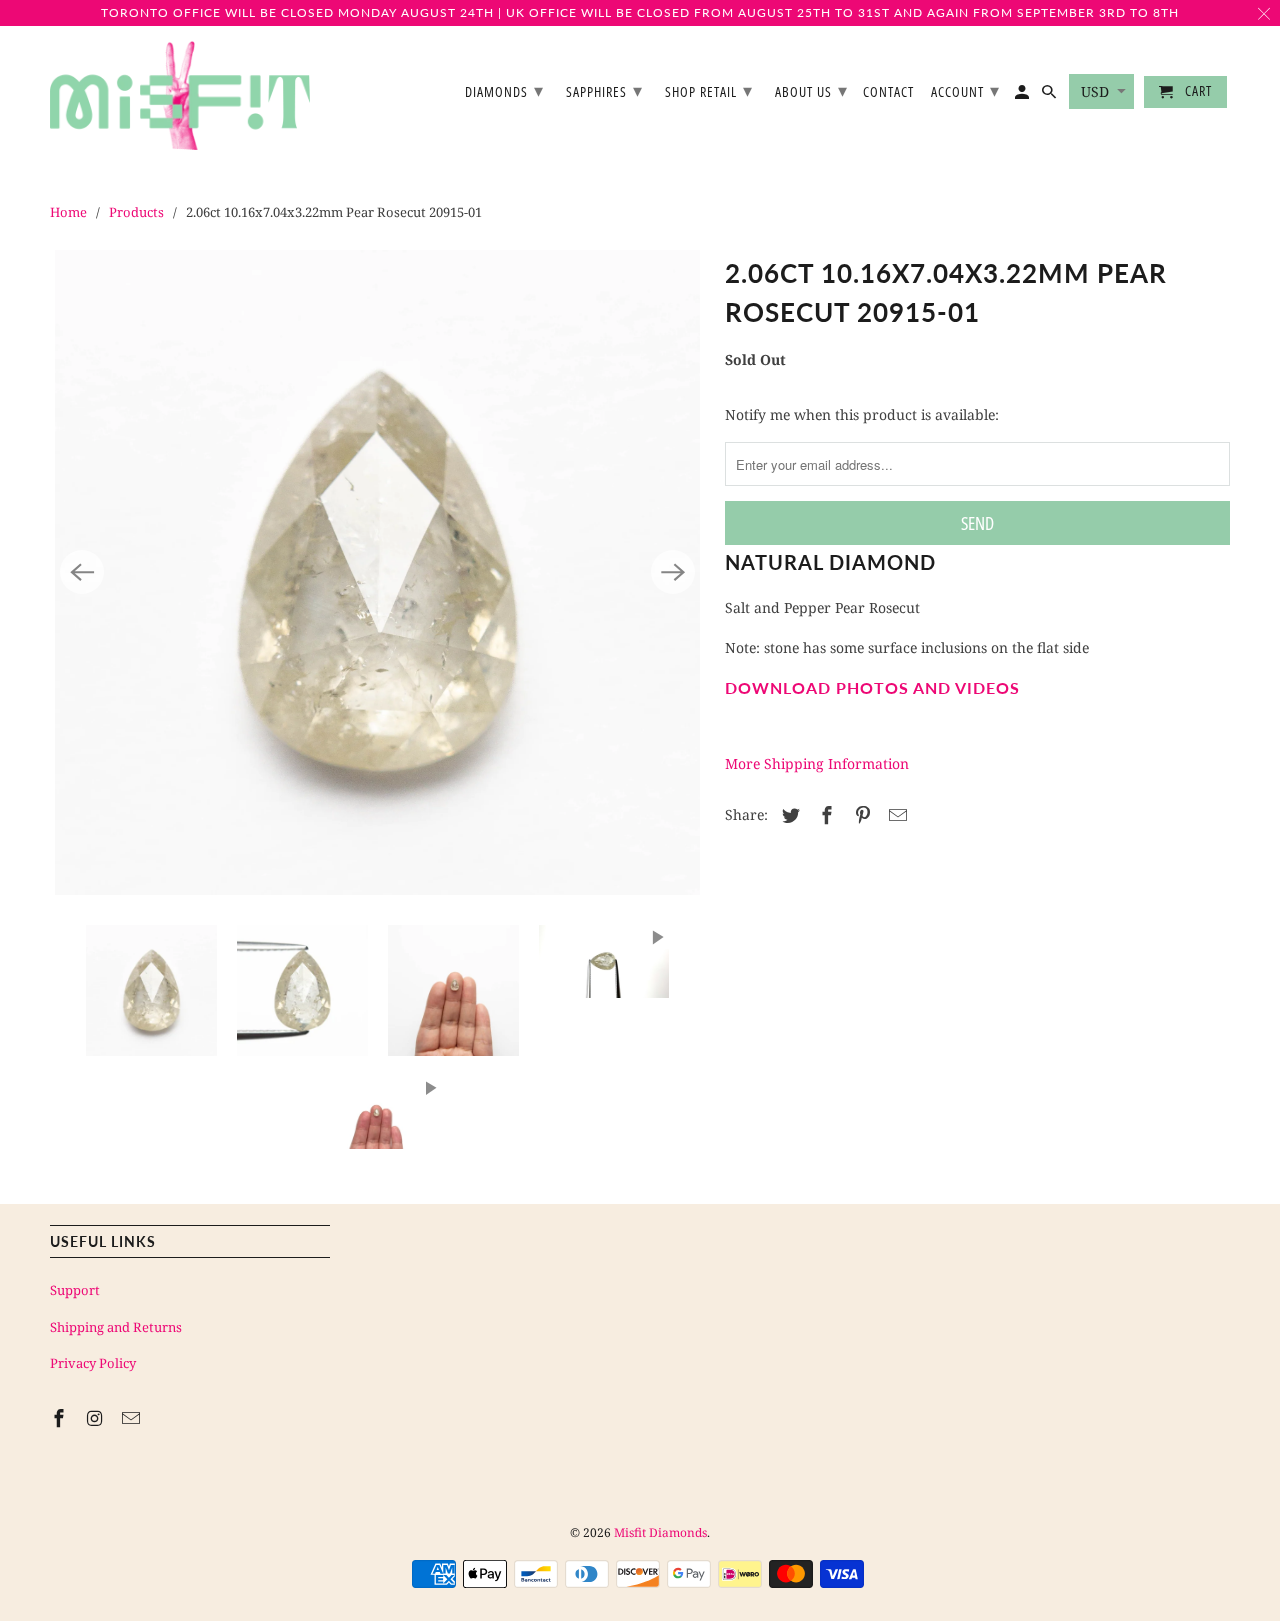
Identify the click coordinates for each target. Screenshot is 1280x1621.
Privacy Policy (93, 1363)
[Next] (673, 572)
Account (965, 90)
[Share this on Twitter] (788, 815)
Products (136, 212)
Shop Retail (709, 90)
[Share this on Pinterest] (860, 815)
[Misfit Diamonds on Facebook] (61, 1418)
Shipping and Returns (116, 1327)
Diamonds (504, 90)
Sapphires (604, 90)
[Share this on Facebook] (824, 815)
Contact (888, 92)
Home (68, 212)
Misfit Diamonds (660, 1532)
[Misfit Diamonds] (180, 96)
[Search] (1050, 96)
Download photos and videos (872, 687)
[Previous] (82, 572)
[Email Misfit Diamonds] (133, 1418)
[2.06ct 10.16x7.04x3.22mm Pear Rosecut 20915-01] (377, 572)
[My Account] (1023, 96)
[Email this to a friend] (895, 815)
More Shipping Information (817, 763)
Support (75, 1290)
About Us (811, 90)
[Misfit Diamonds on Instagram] (97, 1418)
